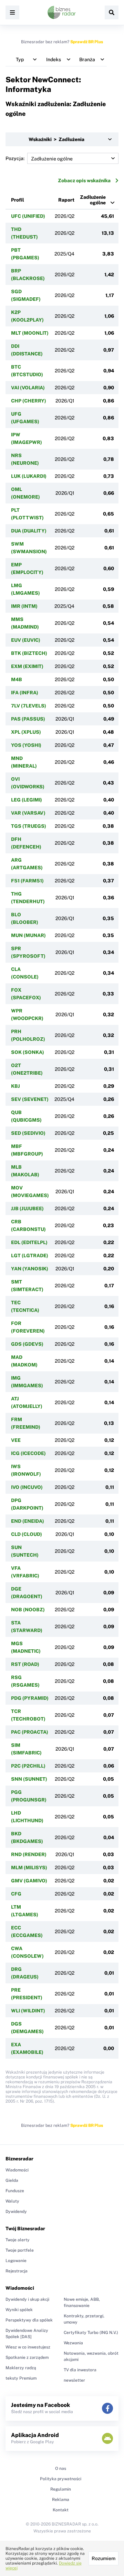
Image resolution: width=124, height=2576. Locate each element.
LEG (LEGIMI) (27, 800)
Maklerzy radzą (21, 2368)
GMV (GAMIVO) (29, 1881)
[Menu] (12, 12)
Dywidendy (16, 2212)
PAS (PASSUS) (28, 719)
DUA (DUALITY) (29, 531)
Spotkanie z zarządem (27, 2357)
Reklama (61, 2500)
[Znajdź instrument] (112, 12)
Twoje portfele (20, 2250)
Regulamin (61, 2489)
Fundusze (15, 2191)
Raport (66, 200)
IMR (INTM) (24, 606)
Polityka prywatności (61, 2479)
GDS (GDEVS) (27, 1344)
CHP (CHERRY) (29, 401)
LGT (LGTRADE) (30, 1255)
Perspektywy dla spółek (29, 2320)
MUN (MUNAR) (28, 935)
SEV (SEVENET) (30, 1099)
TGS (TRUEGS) (29, 826)
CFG (16, 1894)
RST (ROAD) (25, 1664)
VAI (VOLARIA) (28, 388)
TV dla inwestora (80, 2370)
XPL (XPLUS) (26, 732)
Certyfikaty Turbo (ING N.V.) (91, 2333)
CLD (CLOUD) (27, 1534)
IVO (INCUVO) (27, 1487)
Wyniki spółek (19, 2310)
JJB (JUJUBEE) (27, 1208)
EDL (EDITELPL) (29, 1242)
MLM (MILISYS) (29, 1868)
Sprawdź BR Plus (87, 42)
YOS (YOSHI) (26, 745)
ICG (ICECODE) (28, 1453)
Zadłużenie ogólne (93, 200)
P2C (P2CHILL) (28, 1766)
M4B (17, 679)
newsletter (74, 2380)
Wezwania (73, 2343)
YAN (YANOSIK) (30, 1269)
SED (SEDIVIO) (28, 1133)
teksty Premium (21, 2378)
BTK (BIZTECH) (29, 653)
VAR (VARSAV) (28, 813)
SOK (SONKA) (28, 1052)
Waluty (12, 2201)
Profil (18, 200)
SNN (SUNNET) (29, 1779)
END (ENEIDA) (28, 1521)
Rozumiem (104, 2558)
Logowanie (16, 2261)
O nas (61, 2468)
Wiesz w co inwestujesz (28, 2347)
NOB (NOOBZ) (28, 1610)
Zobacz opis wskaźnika (84, 180)
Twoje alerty (18, 2240)
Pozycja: (15, 158)
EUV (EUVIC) (26, 640)
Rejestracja (17, 2271)
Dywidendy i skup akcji (27, 2299)
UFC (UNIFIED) (28, 216)
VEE (16, 1440)
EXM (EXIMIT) (27, 666)
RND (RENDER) (29, 1854)
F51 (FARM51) (27, 881)
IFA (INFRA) (25, 693)
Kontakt (61, 2510)
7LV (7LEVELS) (29, 706)
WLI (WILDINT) (28, 2011)
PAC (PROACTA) (30, 1732)
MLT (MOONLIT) (30, 333)
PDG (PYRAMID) (30, 1698)
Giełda (12, 2180)
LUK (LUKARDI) (29, 476)
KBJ (15, 1086)
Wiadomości (17, 2170)
